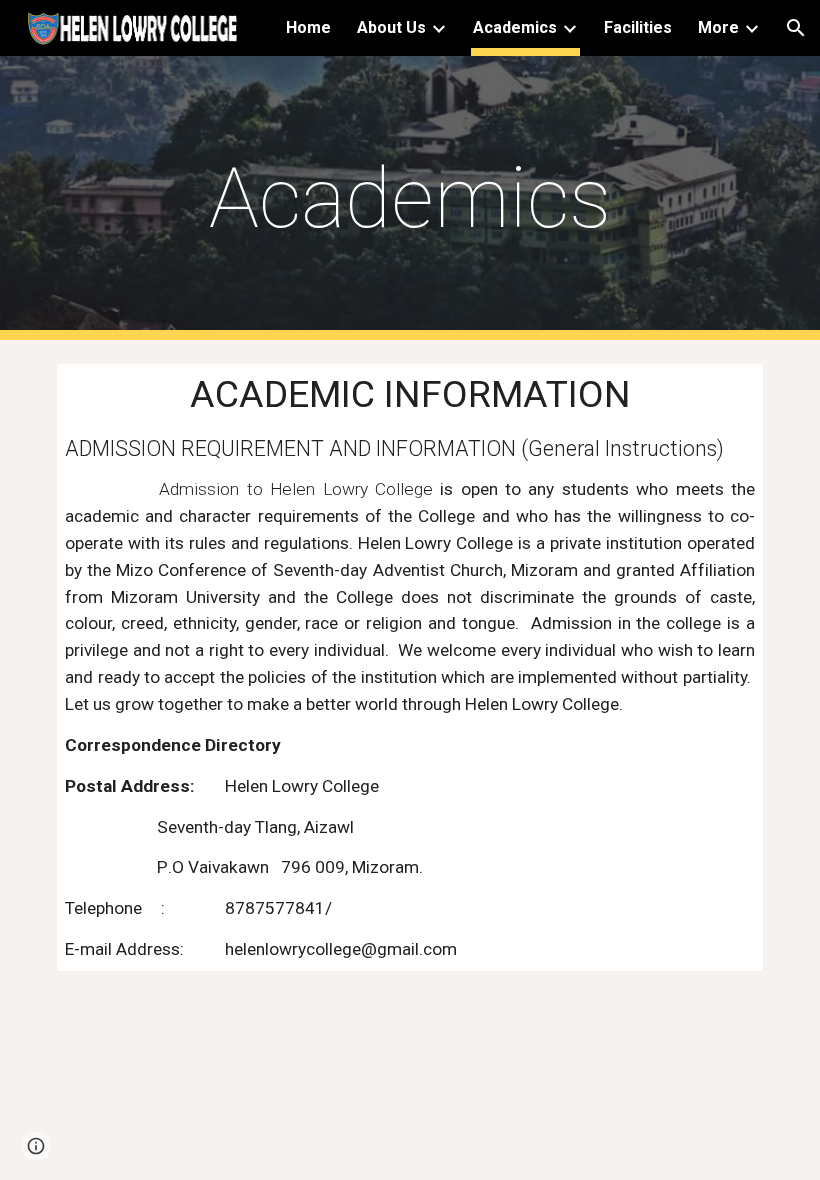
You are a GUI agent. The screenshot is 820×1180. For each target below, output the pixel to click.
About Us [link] (391, 27)
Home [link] (308, 27)
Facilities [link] (638, 27)
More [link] (718, 27)
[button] (796, 28)
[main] (410, 198)
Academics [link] (515, 27)
